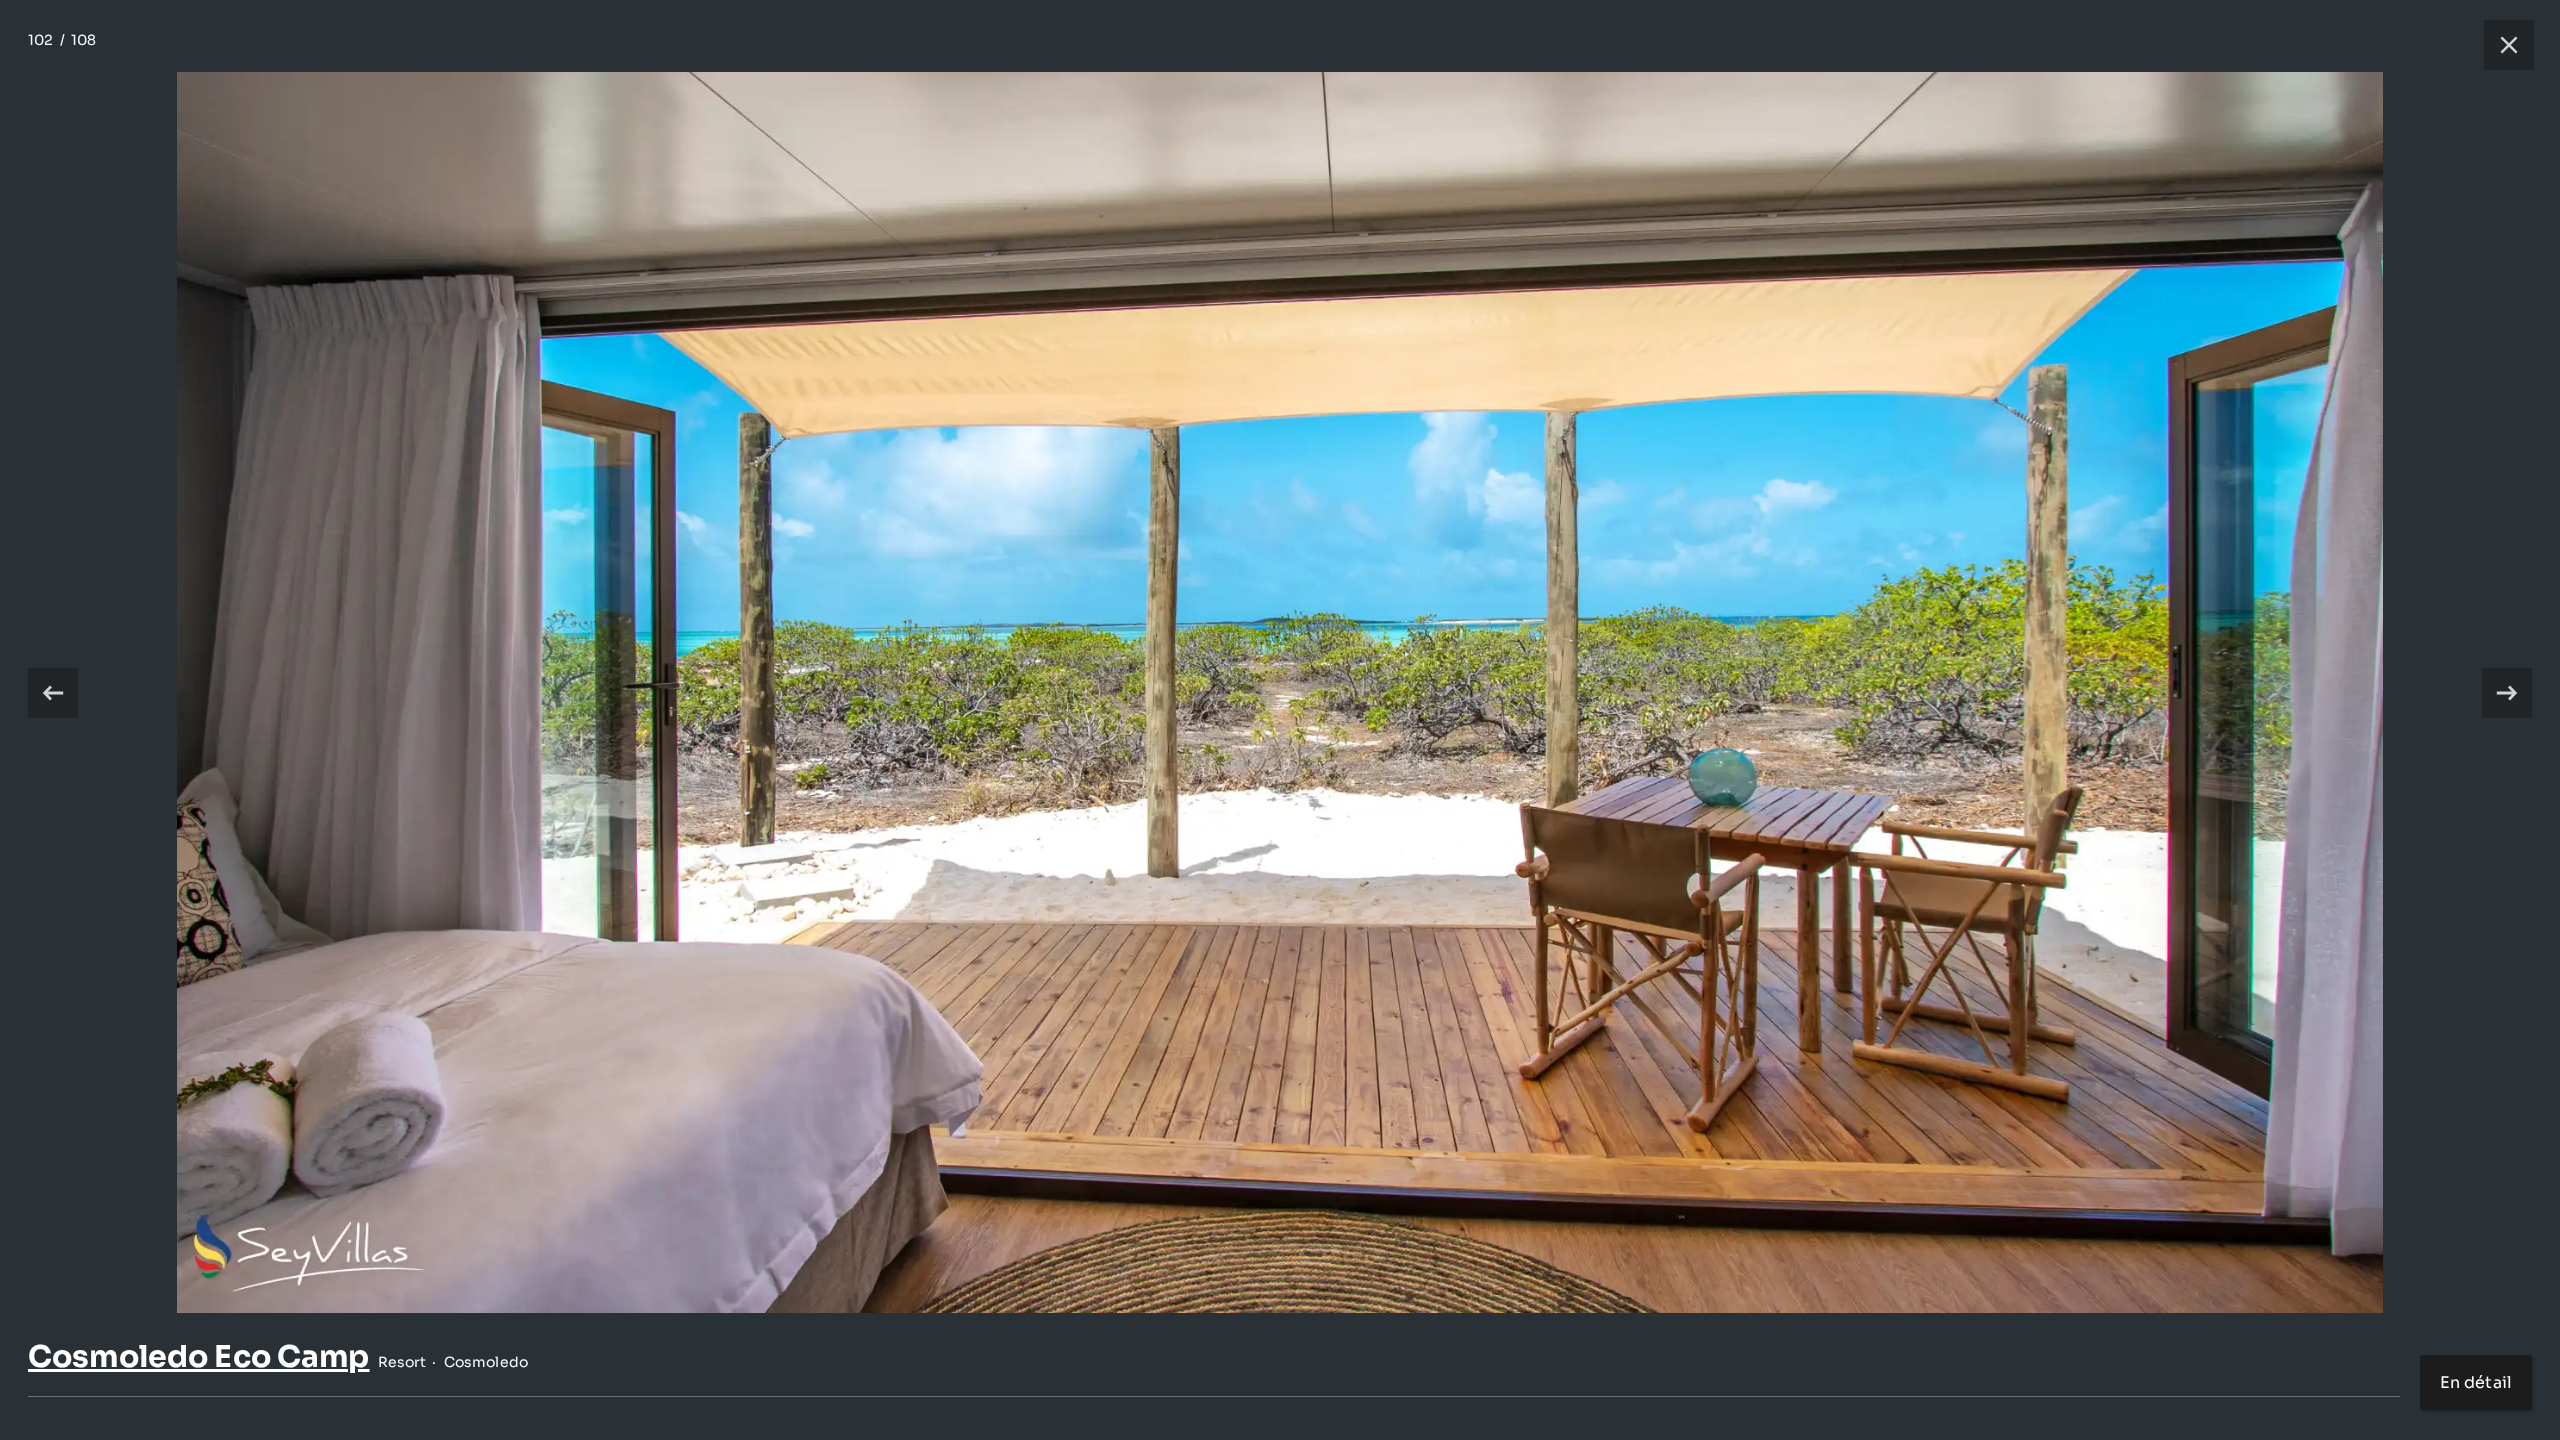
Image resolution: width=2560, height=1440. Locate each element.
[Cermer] (2499, 45)
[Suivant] (2507, 693)
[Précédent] (53, 693)
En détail (2476, 1382)
